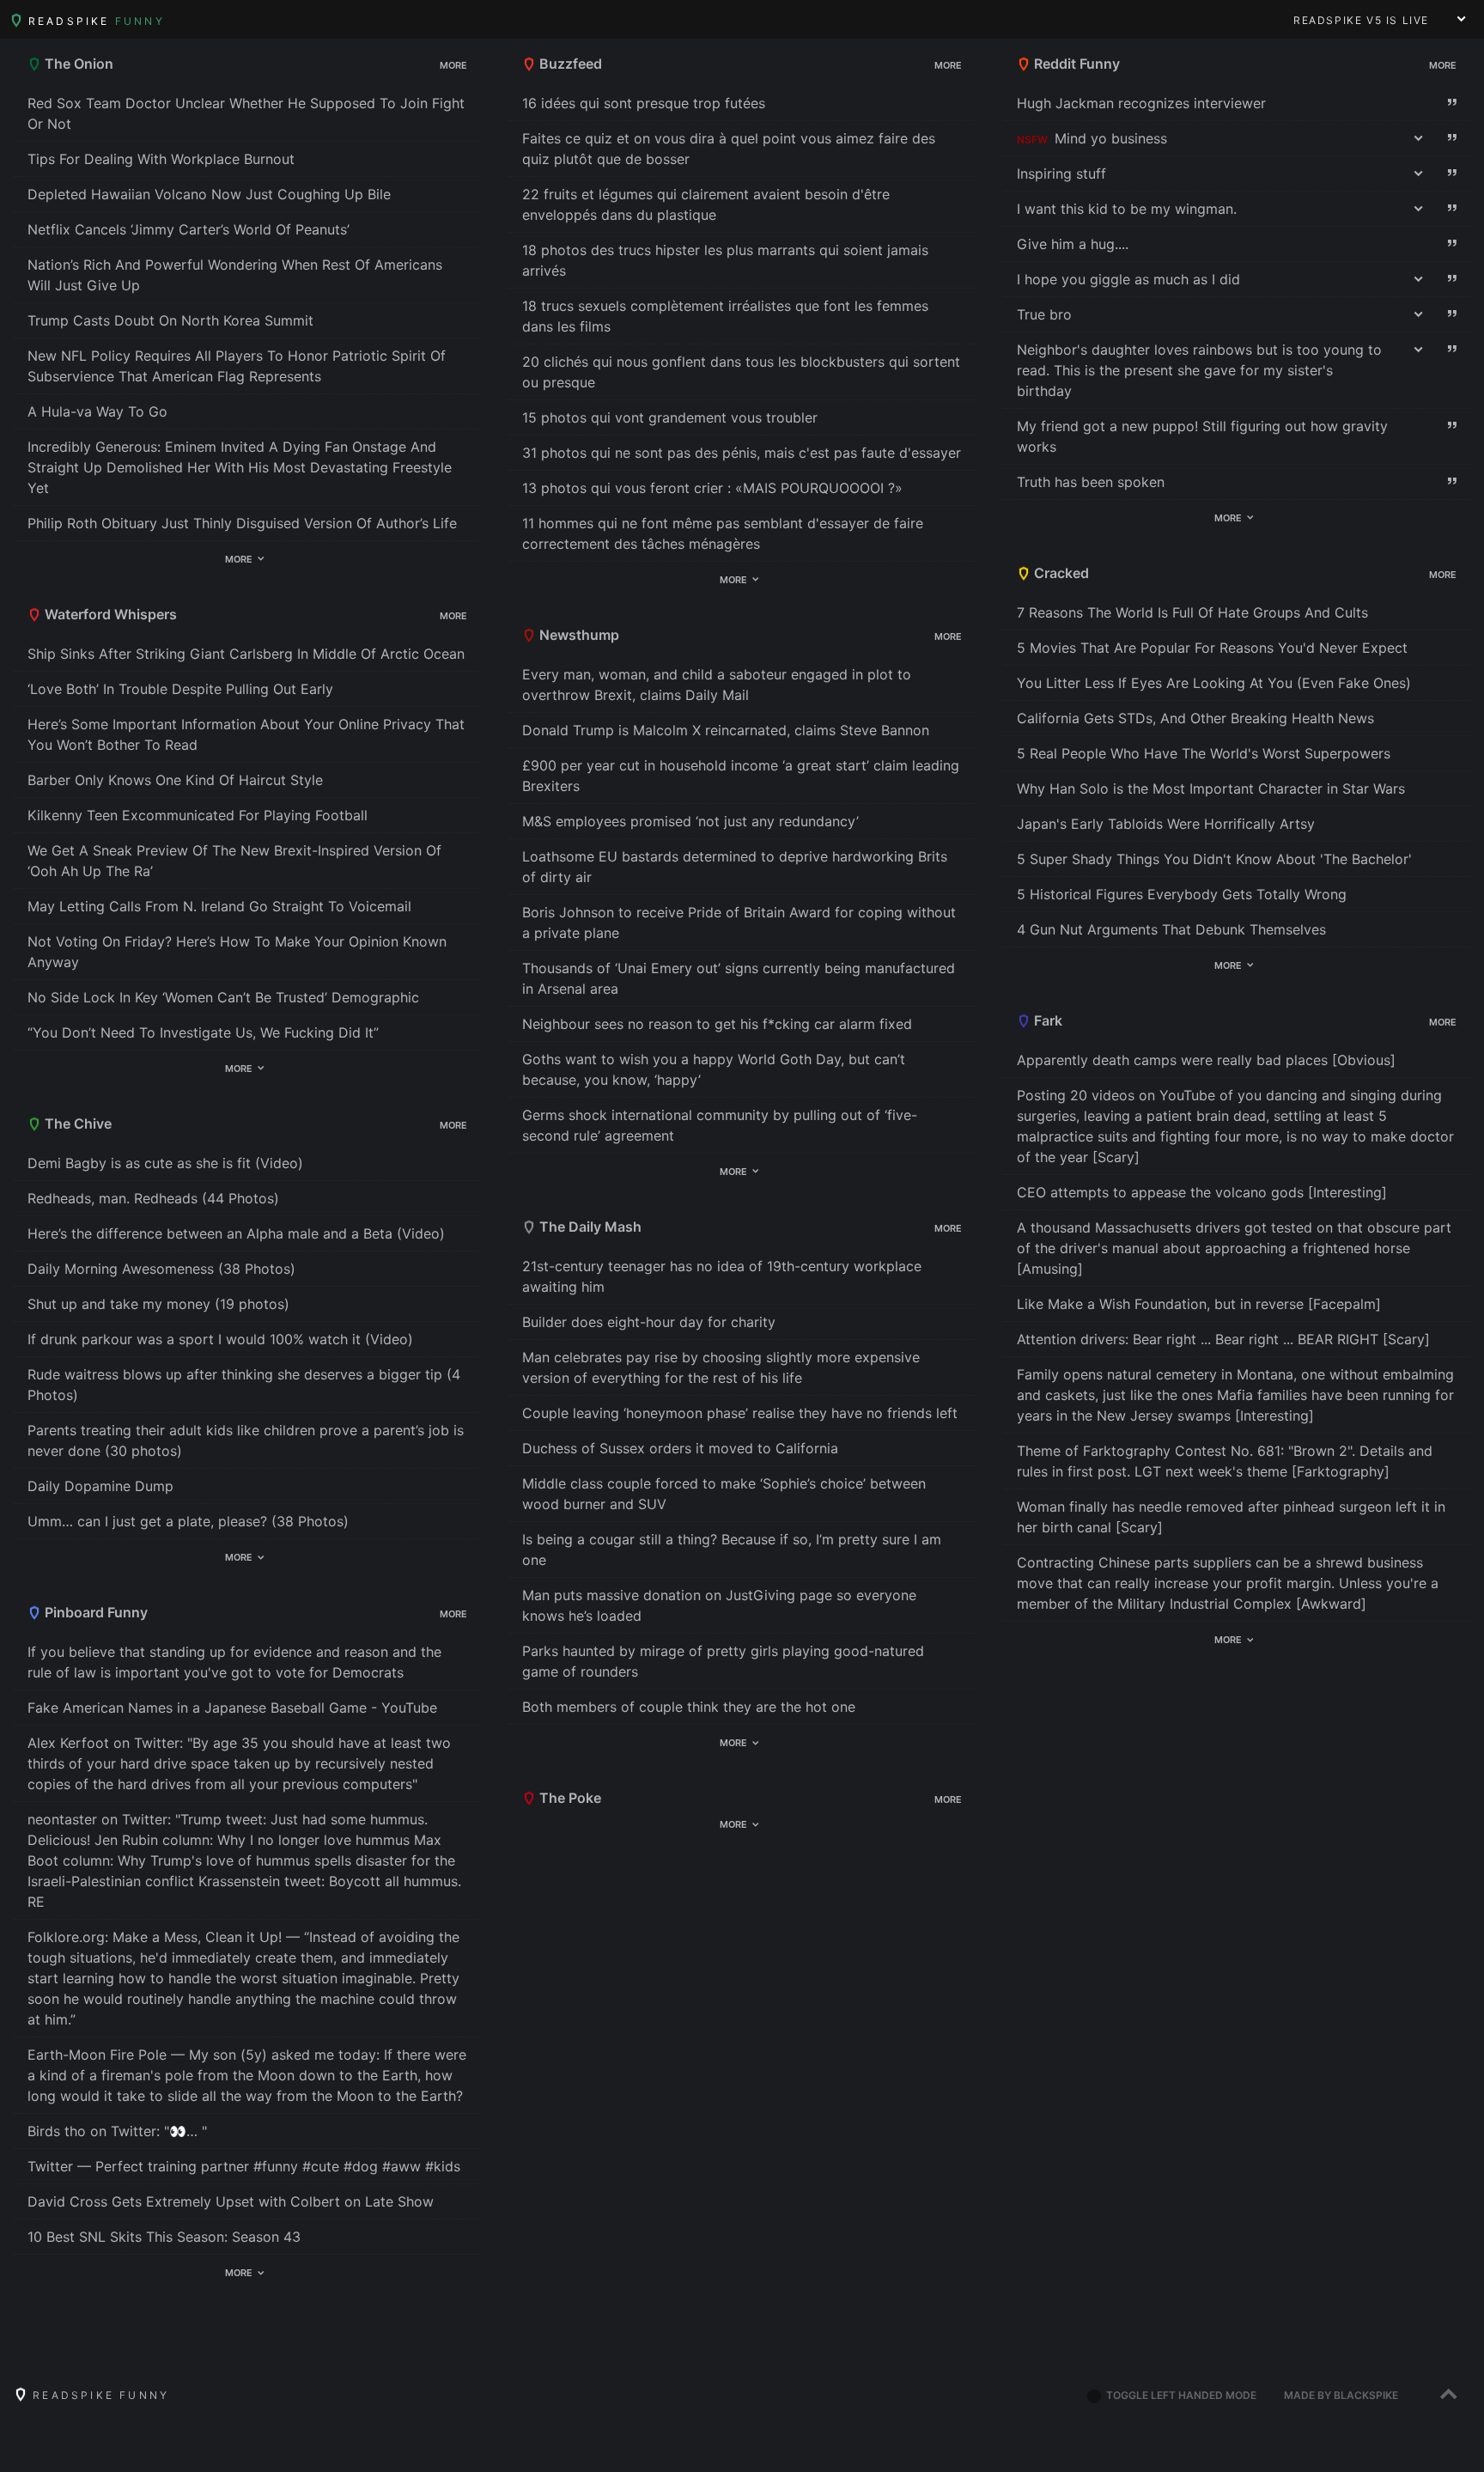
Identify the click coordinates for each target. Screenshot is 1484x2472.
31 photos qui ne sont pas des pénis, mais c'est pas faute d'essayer (742, 453)
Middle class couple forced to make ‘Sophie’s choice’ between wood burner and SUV (724, 1494)
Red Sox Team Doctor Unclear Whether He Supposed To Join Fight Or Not (246, 113)
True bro (1044, 314)
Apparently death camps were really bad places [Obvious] (1206, 1060)
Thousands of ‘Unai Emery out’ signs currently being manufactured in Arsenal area (739, 978)
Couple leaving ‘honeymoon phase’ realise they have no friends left (740, 1413)
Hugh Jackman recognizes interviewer (1141, 103)
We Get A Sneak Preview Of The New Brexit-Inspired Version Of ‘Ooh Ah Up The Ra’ (234, 861)
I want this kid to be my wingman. (1127, 209)
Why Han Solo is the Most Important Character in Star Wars (1211, 788)
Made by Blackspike (1341, 2395)
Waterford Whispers (109, 614)
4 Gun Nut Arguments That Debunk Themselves (1171, 929)
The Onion (77, 64)
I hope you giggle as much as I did (1128, 279)
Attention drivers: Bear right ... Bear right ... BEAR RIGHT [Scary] (1223, 1339)
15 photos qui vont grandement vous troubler (670, 417)
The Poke (569, 1798)
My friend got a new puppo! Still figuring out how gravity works (1202, 436)
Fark (1046, 1020)
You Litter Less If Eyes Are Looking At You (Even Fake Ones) (1214, 683)
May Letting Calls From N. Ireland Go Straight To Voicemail (219, 906)
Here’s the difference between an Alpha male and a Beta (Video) (236, 1233)
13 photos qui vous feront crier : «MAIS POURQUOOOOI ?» (712, 488)
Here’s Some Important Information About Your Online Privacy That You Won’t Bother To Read (246, 734)
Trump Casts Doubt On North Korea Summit (170, 320)
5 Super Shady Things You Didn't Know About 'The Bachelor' (1214, 859)
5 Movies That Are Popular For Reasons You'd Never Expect (1212, 648)
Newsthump (578, 635)
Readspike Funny (98, 2395)
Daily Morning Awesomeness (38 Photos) (161, 1269)
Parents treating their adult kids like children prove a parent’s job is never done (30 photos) (246, 1440)
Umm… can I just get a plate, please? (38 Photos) (188, 1521)
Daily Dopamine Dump (100, 1486)
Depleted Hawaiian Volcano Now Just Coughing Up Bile (209, 194)
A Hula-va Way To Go (97, 411)
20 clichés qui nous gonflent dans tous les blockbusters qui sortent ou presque (741, 372)
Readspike (94, 21)
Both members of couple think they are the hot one (689, 1707)
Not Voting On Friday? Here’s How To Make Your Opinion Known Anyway (237, 952)
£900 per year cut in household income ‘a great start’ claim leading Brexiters (741, 776)
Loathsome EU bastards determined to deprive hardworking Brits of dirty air (735, 867)
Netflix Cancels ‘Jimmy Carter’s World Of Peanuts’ (189, 229)
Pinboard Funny (94, 1612)
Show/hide (401, 66)
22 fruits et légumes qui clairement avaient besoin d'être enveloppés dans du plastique (706, 204)
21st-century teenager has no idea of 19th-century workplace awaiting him (722, 1276)
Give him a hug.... (1073, 244)
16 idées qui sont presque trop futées (644, 103)
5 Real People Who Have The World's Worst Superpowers (1204, 753)
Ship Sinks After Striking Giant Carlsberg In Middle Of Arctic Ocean (246, 654)
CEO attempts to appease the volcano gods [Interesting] (1202, 1192)
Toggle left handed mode (1180, 2395)
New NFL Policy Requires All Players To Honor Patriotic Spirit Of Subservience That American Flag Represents (237, 366)
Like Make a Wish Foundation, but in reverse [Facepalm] (1199, 1304)
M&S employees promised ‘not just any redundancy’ (690, 821)
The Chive (76, 1123)
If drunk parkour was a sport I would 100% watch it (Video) (220, 1339)
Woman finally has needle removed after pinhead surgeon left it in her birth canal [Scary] (1231, 1517)
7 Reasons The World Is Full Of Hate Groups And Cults (1192, 612)
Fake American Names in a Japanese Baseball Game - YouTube (232, 1708)
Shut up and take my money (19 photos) (158, 1304)
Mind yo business (1111, 138)
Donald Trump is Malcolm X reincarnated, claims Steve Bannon (726, 730)
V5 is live (1361, 20)
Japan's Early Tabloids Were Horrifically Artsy (1166, 824)
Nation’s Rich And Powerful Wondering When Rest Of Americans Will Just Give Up (235, 275)
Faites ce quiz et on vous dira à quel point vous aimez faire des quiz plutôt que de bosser (729, 149)
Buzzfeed (569, 64)
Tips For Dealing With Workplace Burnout (161, 159)
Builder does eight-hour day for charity (649, 1322)
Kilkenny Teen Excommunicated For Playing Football (198, 815)
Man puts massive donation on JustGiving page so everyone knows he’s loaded (719, 1605)
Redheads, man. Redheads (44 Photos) (153, 1198)
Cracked (1060, 573)
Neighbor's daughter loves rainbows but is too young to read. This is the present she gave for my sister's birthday (1199, 370)
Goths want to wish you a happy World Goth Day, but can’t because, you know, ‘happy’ (714, 1069)
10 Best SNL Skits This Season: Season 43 (164, 2237)
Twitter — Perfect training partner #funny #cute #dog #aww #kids (244, 2166)
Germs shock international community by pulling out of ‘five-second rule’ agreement (720, 1125)
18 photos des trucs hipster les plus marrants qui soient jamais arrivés (725, 260)
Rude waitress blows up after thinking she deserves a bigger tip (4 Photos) (244, 1385)
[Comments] (1453, 103)
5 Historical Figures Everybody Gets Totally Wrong (1182, 894)
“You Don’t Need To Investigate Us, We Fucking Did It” (203, 1032)
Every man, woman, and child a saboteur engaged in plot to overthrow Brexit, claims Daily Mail (717, 685)
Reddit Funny (1075, 64)
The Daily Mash (589, 1227)
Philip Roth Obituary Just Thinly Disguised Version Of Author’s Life (242, 523)
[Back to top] (1448, 2396)
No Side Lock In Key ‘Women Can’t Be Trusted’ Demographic (223, 997)
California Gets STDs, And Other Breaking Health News (1195, 718)
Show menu (1462, 19)
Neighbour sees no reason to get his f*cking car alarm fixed (717, 1024)
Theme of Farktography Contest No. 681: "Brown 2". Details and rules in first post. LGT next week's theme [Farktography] (1225, 1461)
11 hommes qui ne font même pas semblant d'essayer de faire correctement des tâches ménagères (723, 533)
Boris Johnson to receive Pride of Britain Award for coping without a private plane (739, 922)
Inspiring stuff (1061, 174)
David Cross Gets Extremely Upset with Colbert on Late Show (231, 2201)
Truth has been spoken (1091, 482)
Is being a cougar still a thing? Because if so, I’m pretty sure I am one (732, 1550)
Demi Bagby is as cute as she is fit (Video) (165, 1163)
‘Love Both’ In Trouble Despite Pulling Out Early (180, 689)
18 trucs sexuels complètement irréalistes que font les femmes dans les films (725, 316)
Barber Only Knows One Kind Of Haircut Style (175, 780)
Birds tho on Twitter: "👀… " (117, 2131)
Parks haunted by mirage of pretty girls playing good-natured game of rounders (723, 1661)
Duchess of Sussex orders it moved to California (680, 1448)
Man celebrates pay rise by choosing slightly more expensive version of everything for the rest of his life (721, 1367)
